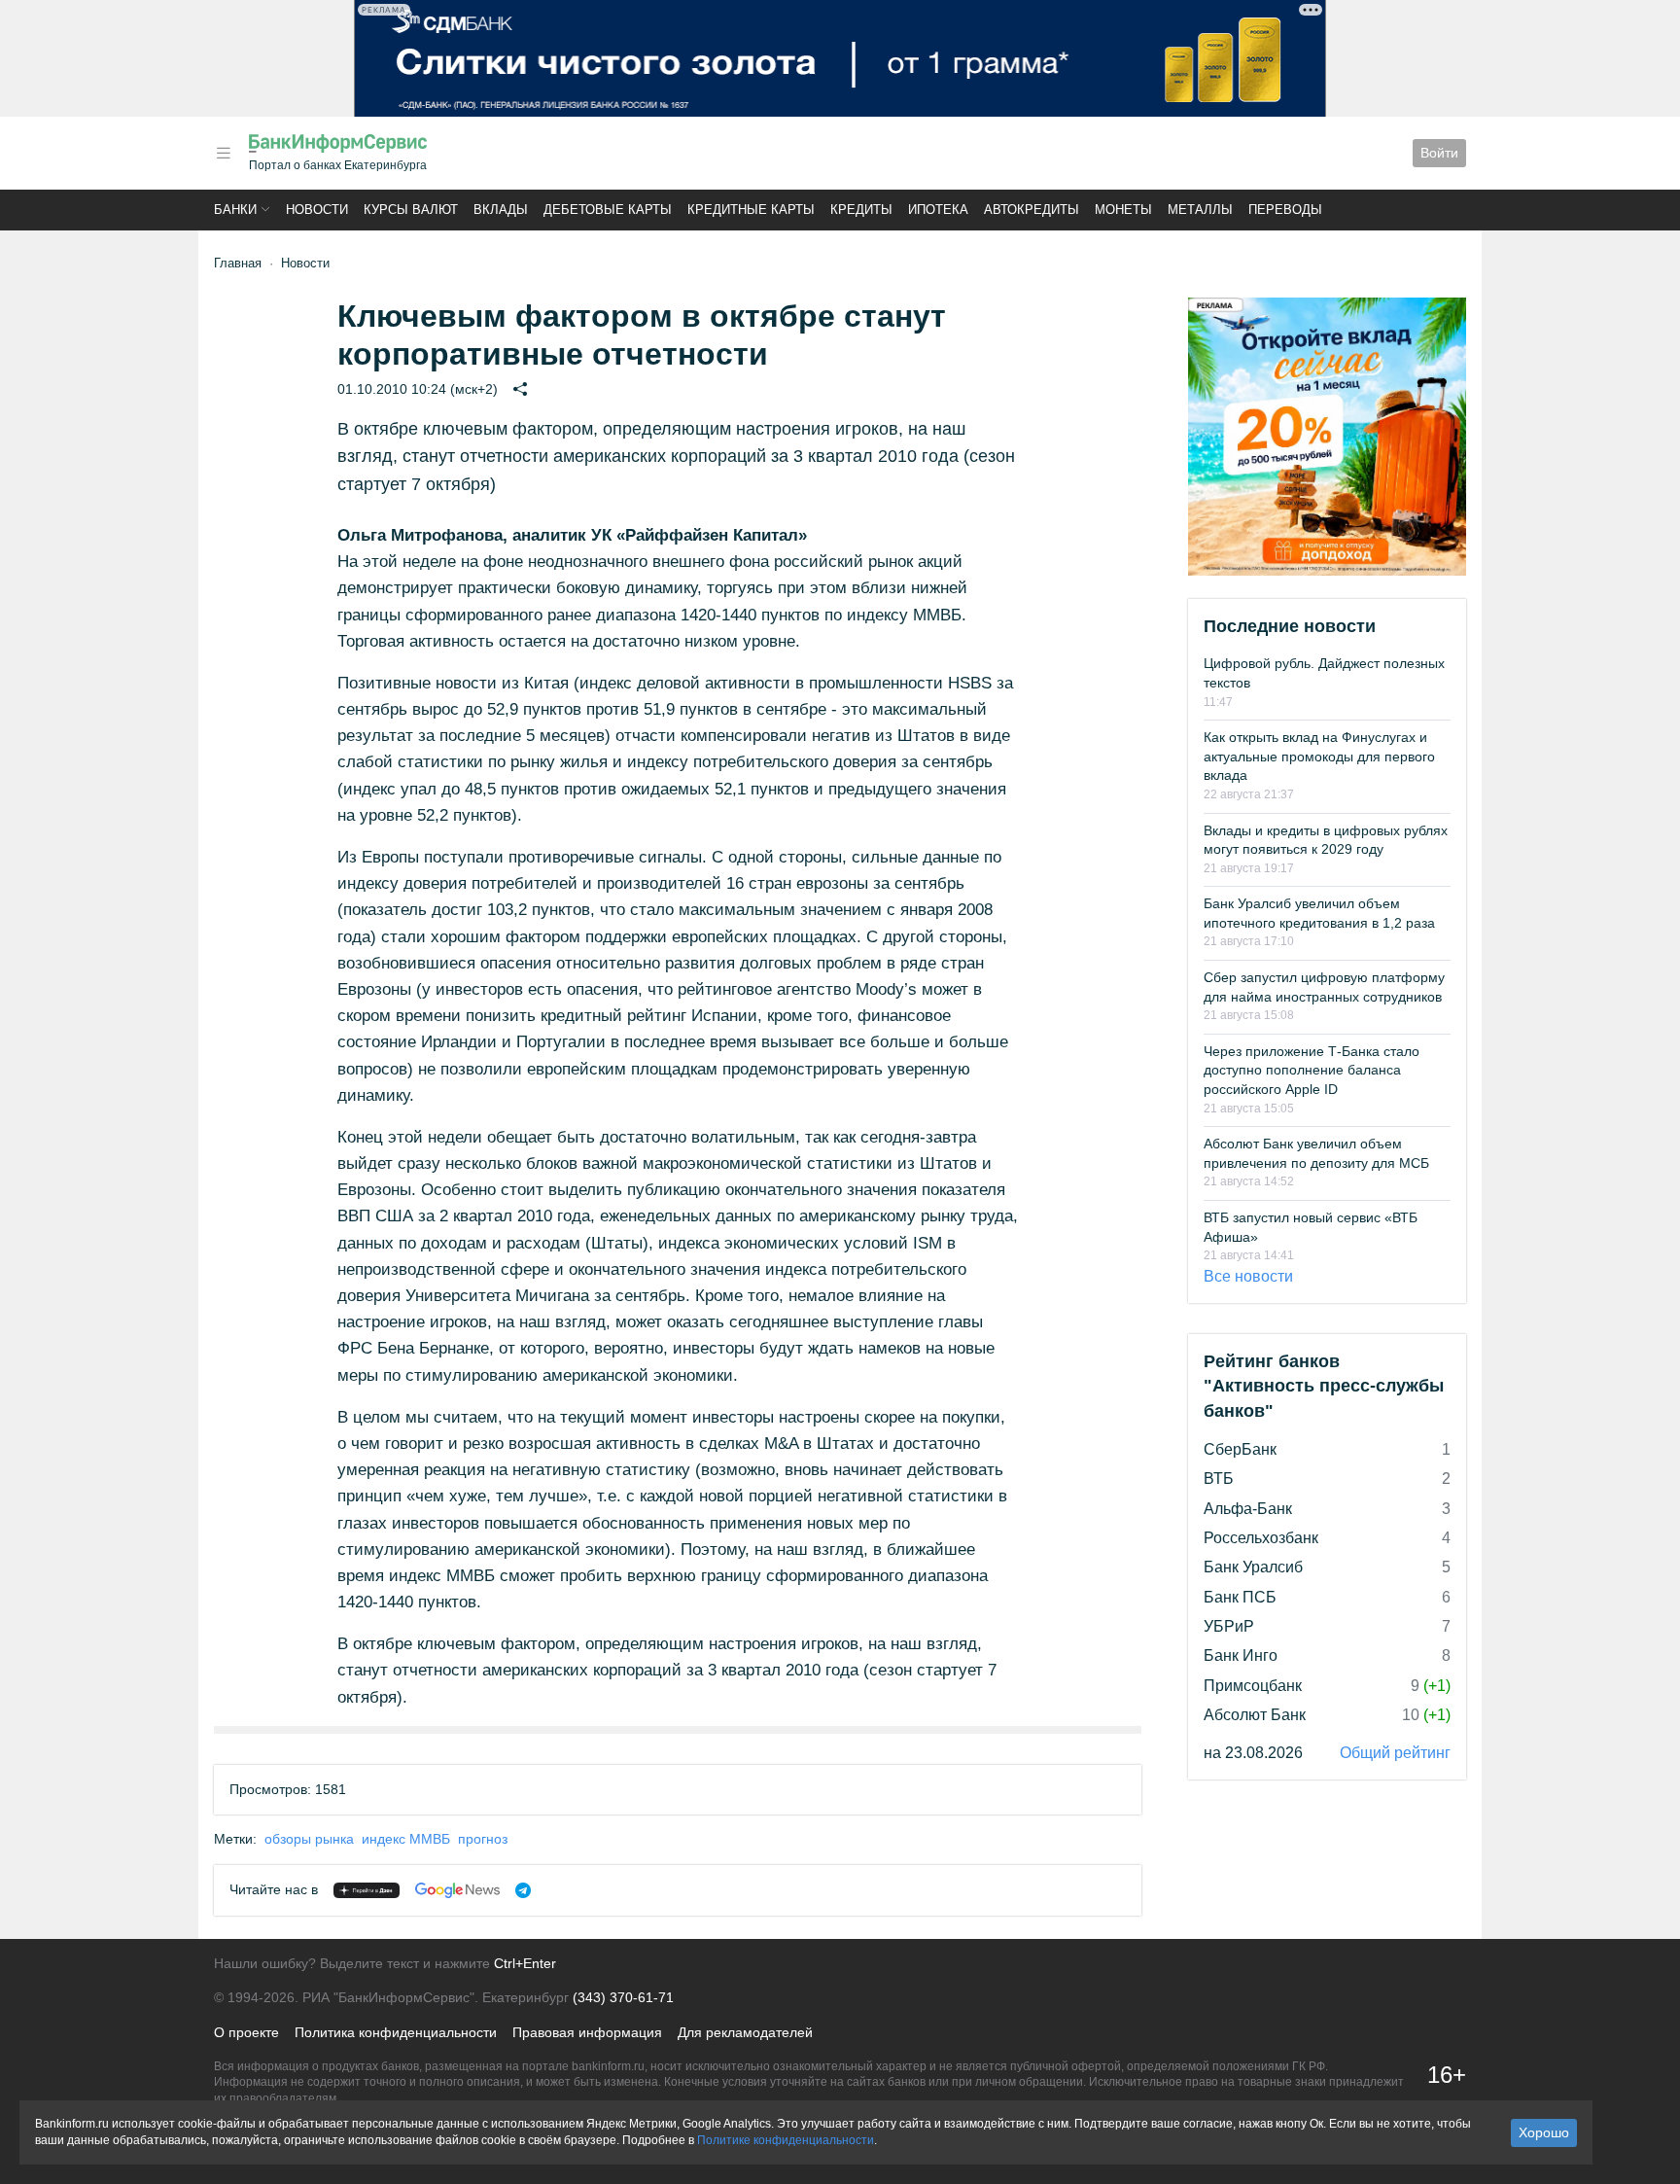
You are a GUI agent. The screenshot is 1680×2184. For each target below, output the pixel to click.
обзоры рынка (309, 1839)
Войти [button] (1439, 153)
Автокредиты (1032, 210)
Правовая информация (587, 2032)
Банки (235, 210)
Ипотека (938, 210)
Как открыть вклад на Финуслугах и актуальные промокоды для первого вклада (1319, 756)
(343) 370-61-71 (623, 1997)
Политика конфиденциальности (396, 2032)
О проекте (246, 2032)
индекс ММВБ (406, 1839)
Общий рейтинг (1395, 1753)
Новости (317, 210)
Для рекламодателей (745, 2032)
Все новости (1248, 1276)
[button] (224, 153)
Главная (238, 263)
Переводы (1285, 210)
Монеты (1123, 210)
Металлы (1200, 210)
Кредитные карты (751, 210)
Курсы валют (411, 210)
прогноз (483, 1839)
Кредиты (861, 210)
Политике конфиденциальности (786, 2140)
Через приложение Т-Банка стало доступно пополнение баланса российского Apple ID (1312, 1070)
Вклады (501, 210)
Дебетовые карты (608, 210)
